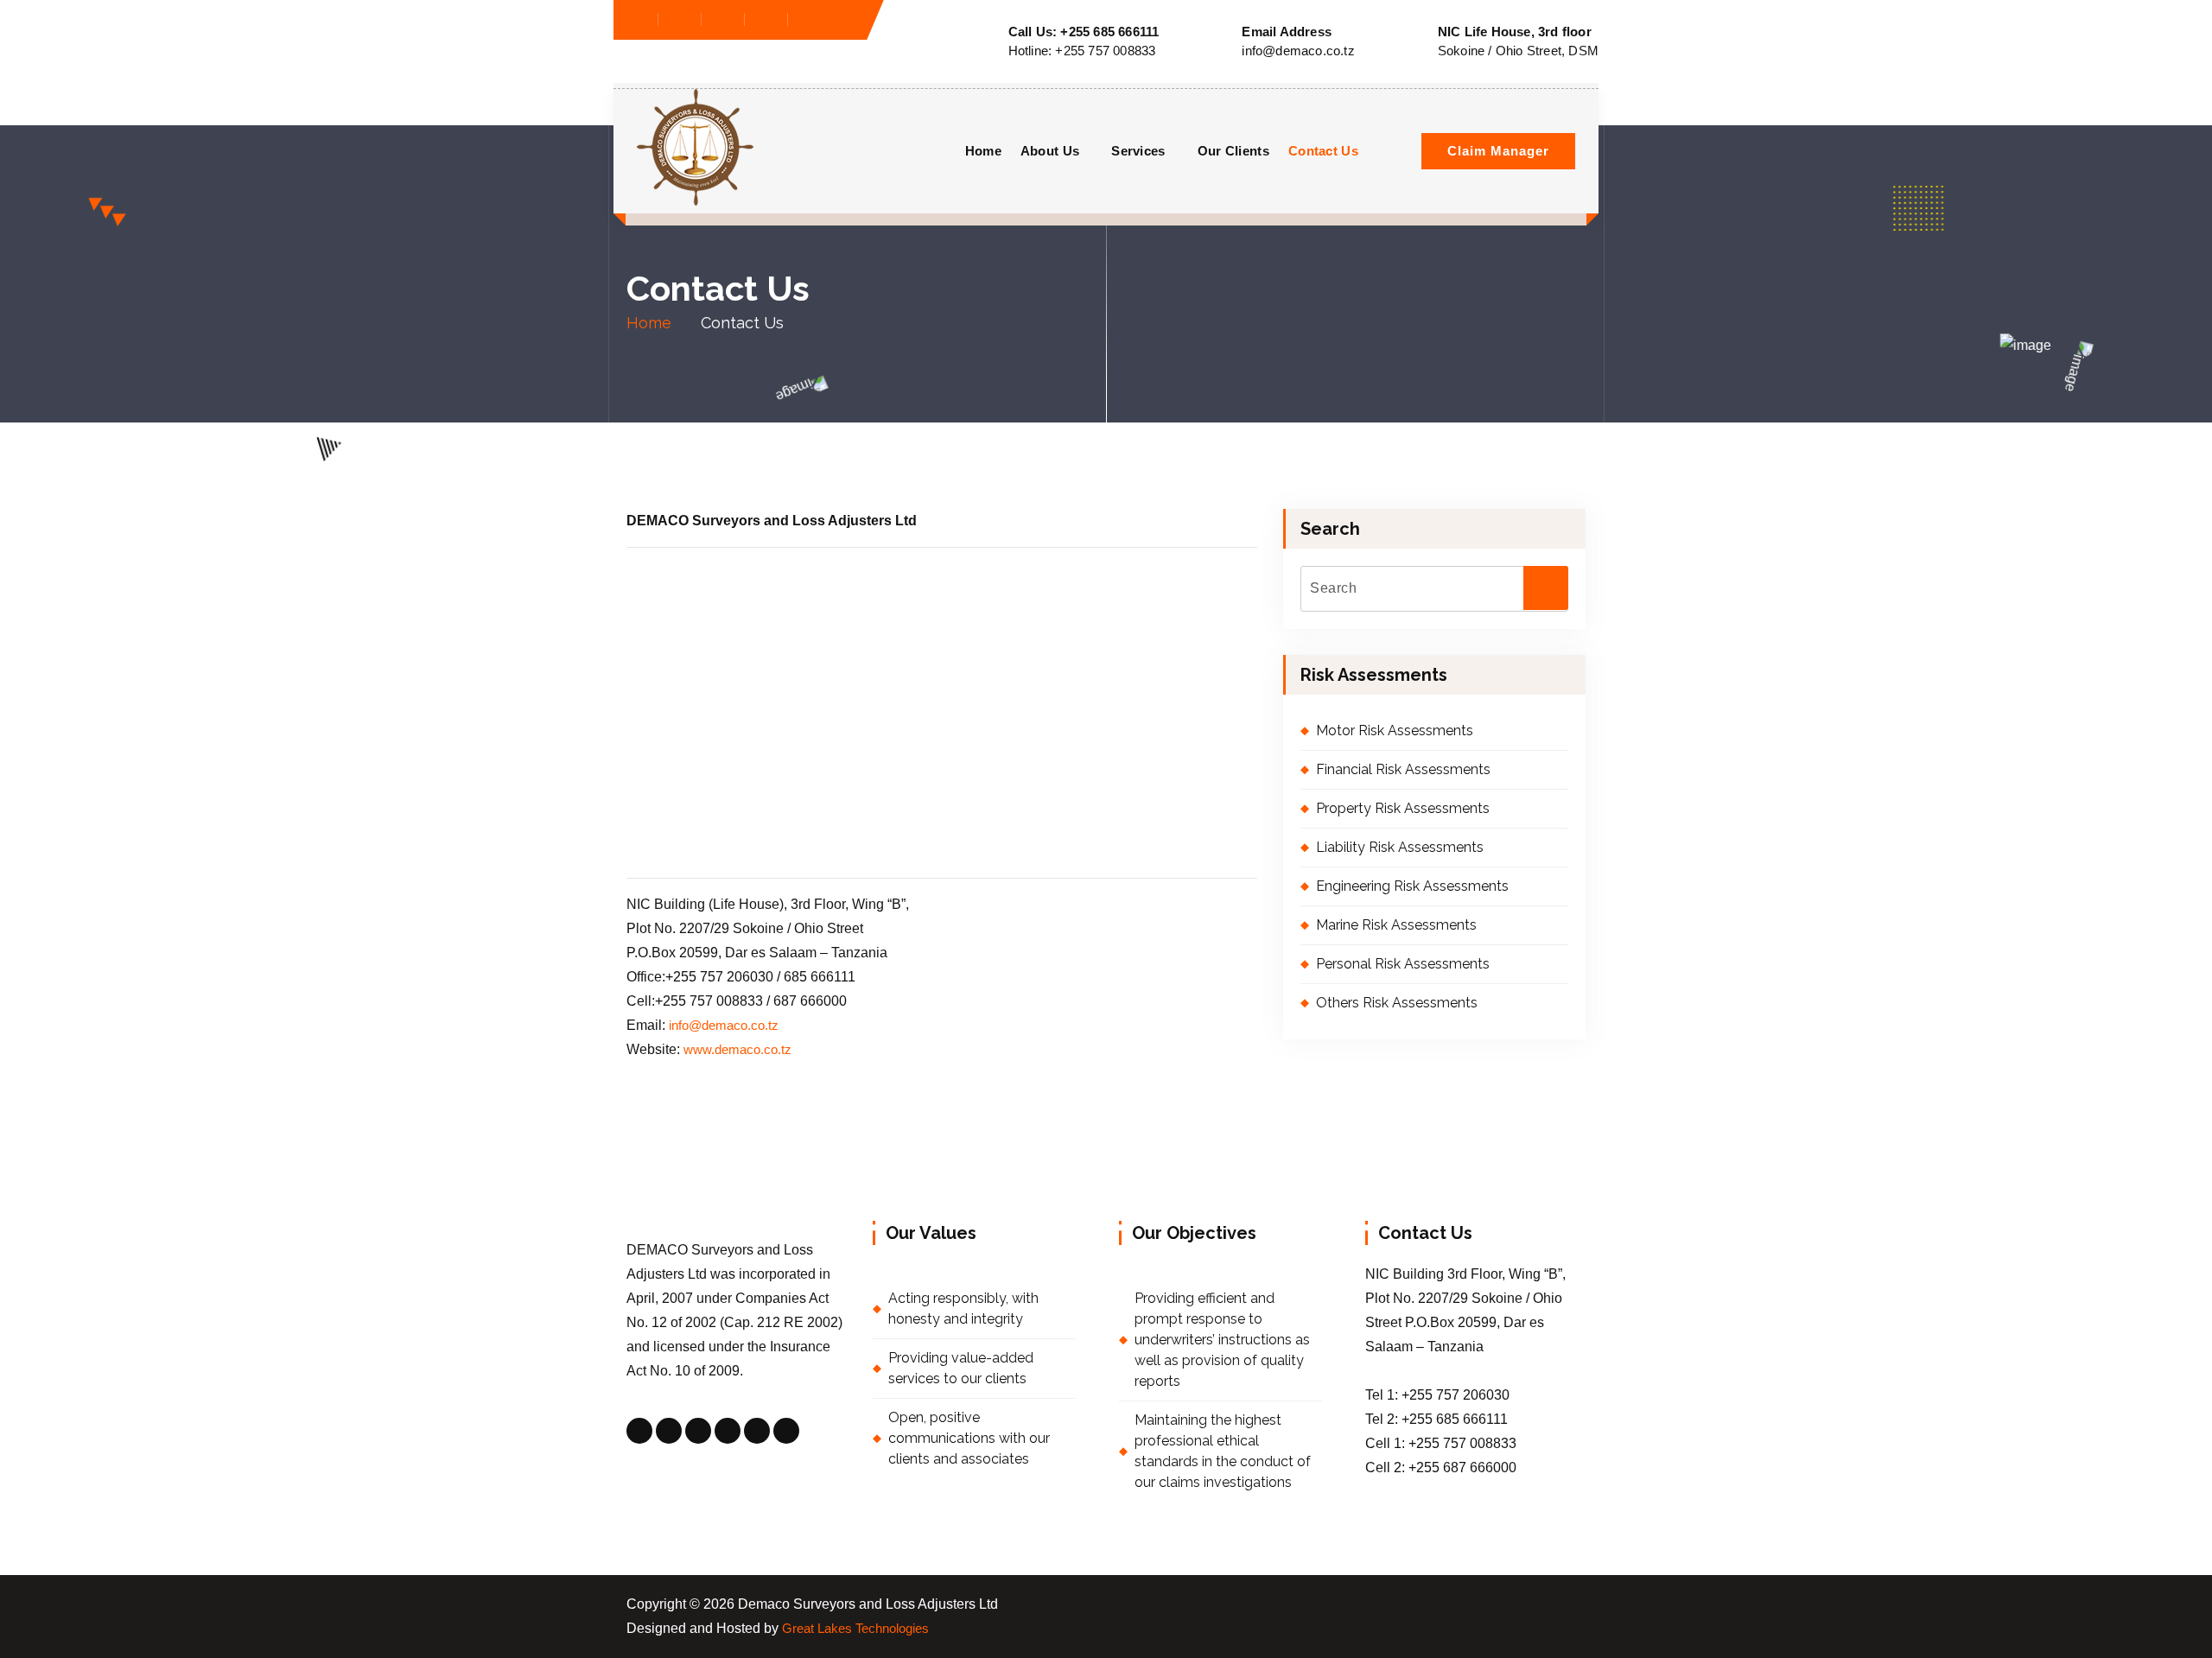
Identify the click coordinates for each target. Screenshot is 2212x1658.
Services (1138, 151)
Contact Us (1323, 151)
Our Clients (1233, 151)
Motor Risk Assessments (1395, 731)
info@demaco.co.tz (725, 1026)
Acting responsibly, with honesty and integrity (963, 1309)
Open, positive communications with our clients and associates (969, 1438)
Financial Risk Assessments (1403, 769)
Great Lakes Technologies (855, 1629)
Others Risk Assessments (1397, 1003)
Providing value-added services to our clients (961, 1368)
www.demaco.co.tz (737, 1050)
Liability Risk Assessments (1400, 847)
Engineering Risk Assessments (1412, 886)
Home (983, 151)
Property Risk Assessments (1403, 808)
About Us (1050, 151)
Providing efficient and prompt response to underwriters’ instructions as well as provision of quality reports (1222, 1340)
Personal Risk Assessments (1403, 964)
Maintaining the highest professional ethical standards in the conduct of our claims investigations (1223, 1451)
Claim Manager (1498, 151)
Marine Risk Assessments (1396, 925)
